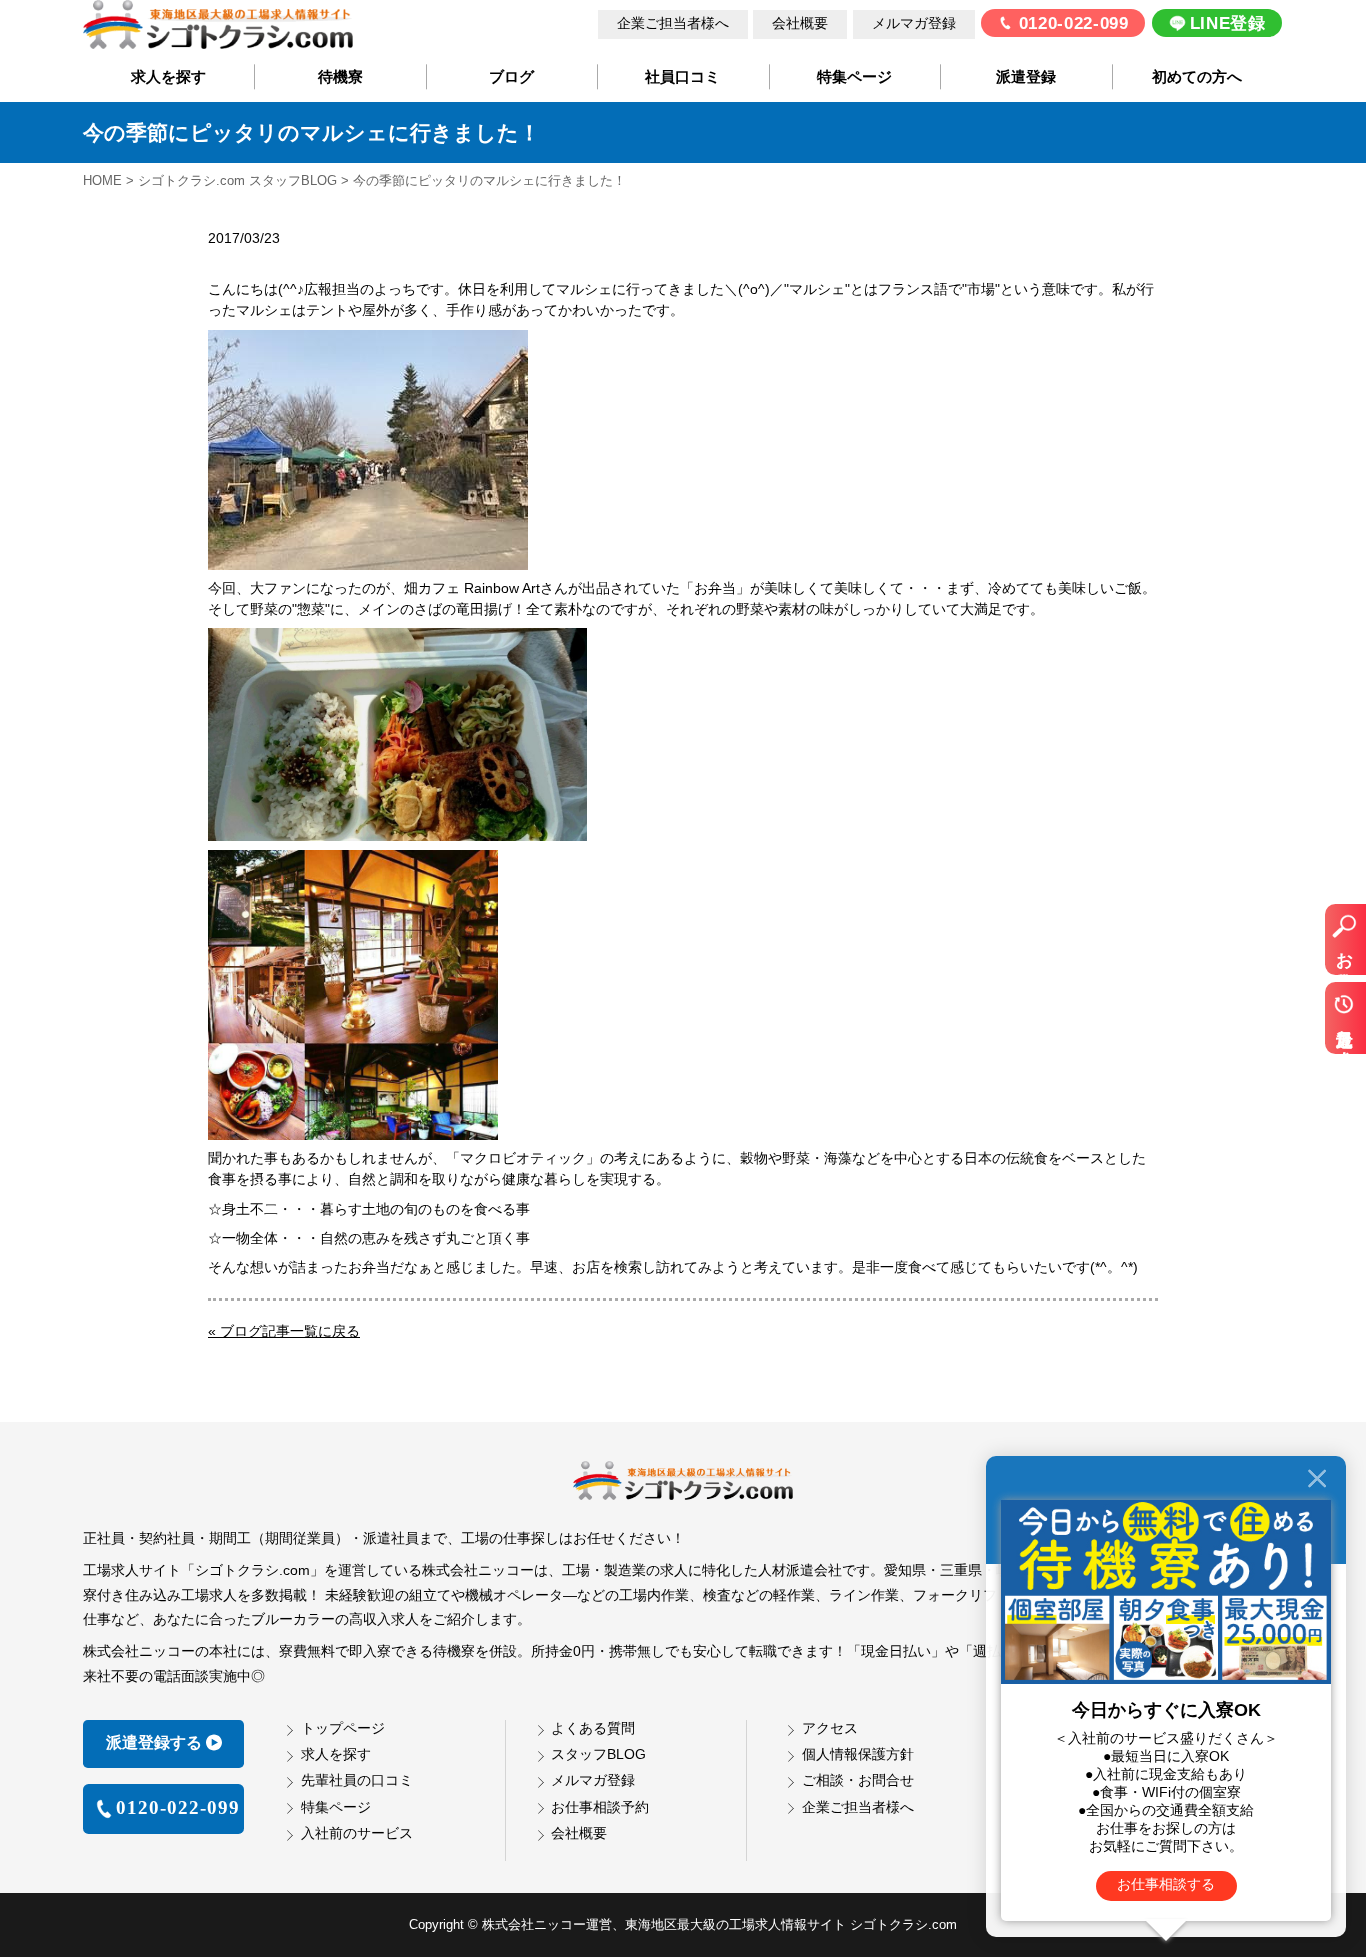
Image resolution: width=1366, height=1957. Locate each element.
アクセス (830, 1728)
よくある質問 (593, 1728)
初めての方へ (1197, 77)
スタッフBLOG (598, 1754)
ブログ (511, 77)
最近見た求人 (1345, 1028)
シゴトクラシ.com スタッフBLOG (237, 180)
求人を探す (168, 77)
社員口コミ (682, 77)
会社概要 (800, 23)
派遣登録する (154, 1742)
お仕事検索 (1345, 950)
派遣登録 (1026, 77)
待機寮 (340, 77)
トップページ (343, 1728)
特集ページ (854, 77)
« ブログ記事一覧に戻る (284, 1331)
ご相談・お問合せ (858, 1780)
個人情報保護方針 (858, 1754)
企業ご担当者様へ (673, 23)
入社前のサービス (357, 1833)
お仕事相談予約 (600, 1807)
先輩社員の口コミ (357, 1780)
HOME (102, 180)
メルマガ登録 (914, 23)
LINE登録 (1228, 23)
